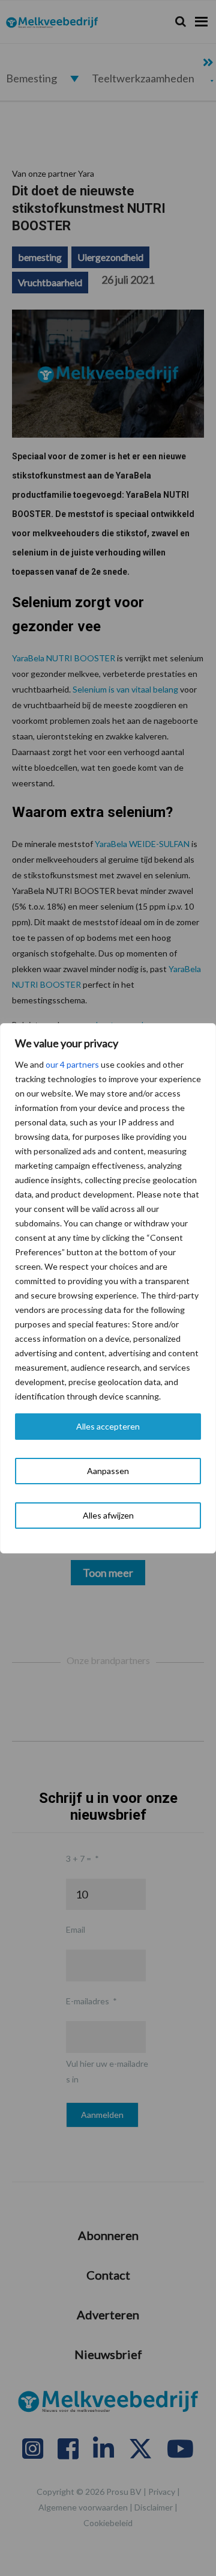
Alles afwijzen (108, 1515)
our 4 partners (72, 1064)
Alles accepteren (108, 1426)
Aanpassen (108, 1471)
